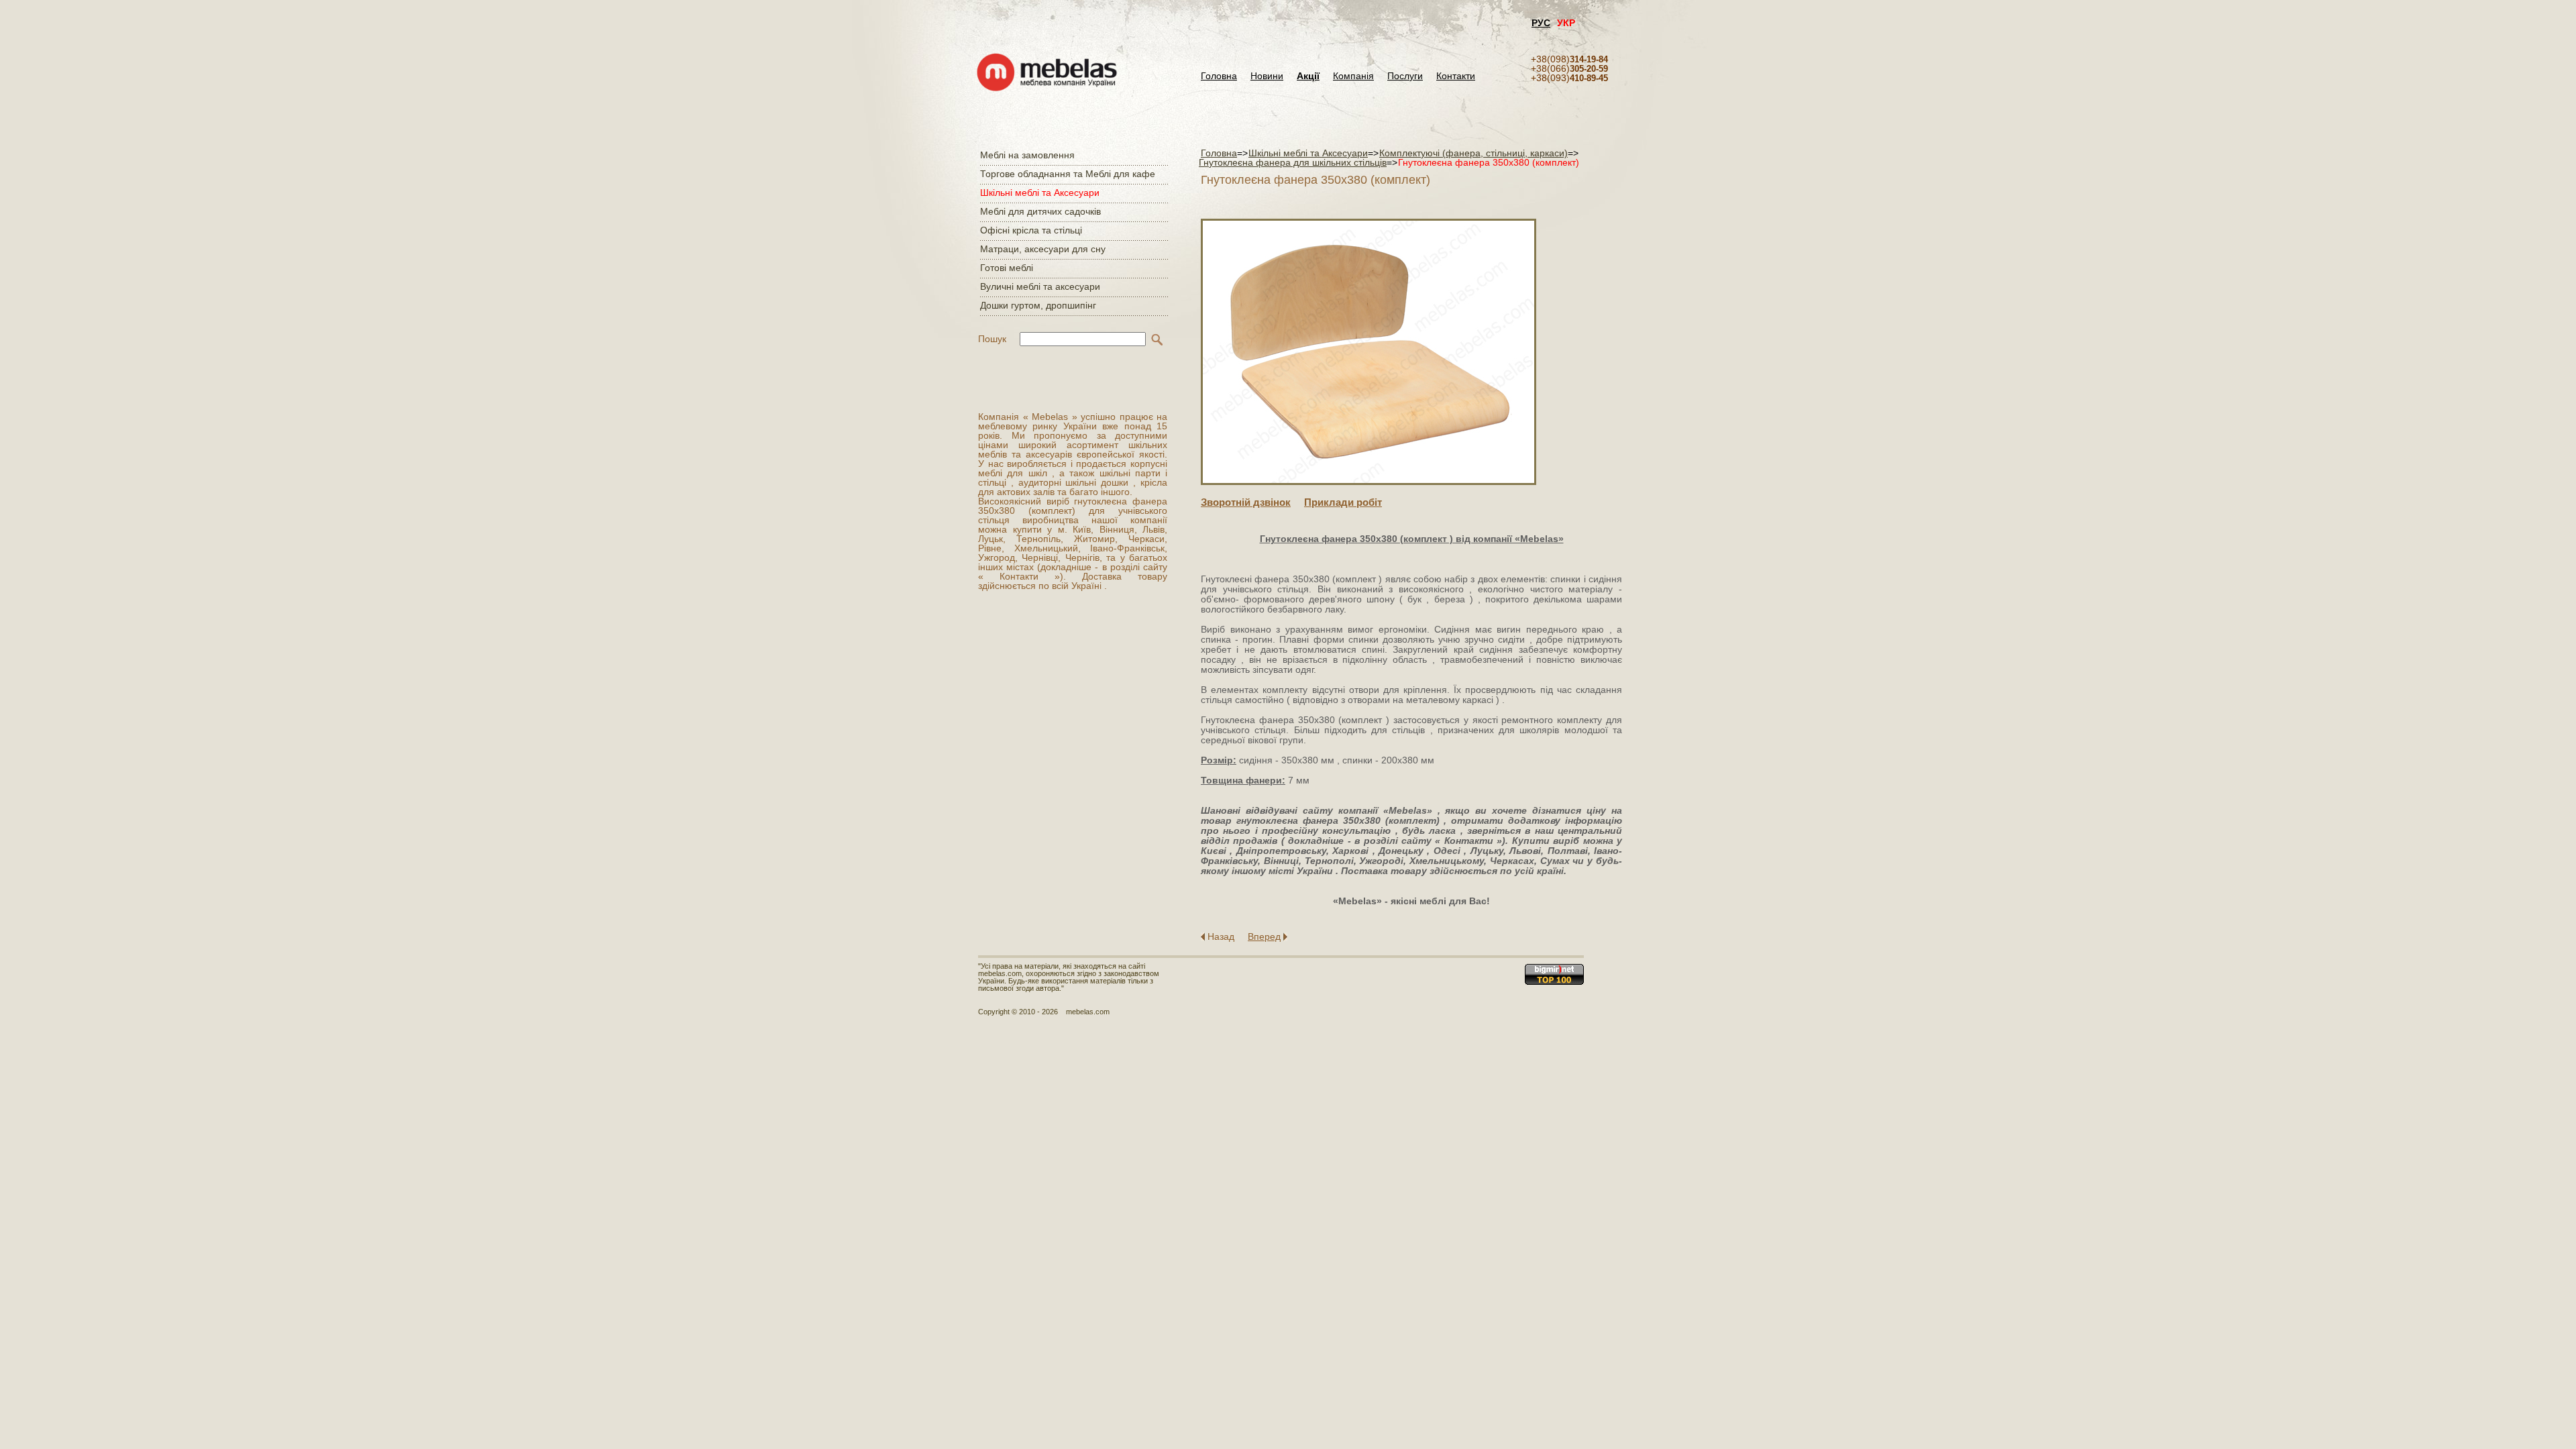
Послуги (1405, 76)
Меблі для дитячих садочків (1040, 211)
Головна (1219, 76)
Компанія (1353, 76)
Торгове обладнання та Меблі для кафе (1068, 174)
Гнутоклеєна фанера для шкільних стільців (1293, 162)
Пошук (992, 339)
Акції (1308, 76)
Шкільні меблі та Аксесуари (1040, 193)
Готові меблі (1007, 268)
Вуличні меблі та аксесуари (1040, 286)
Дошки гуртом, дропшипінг (1038, 305)
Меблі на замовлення (1027, 155)
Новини (1267, 76)
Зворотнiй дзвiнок (1246, 502)
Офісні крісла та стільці (1031, 230)
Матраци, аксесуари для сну (1043, 249)
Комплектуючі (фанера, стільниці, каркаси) (1473, 153)
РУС (1541, 23)
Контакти (1456, 76)
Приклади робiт (1343, 502)
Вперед (1264, 936)
